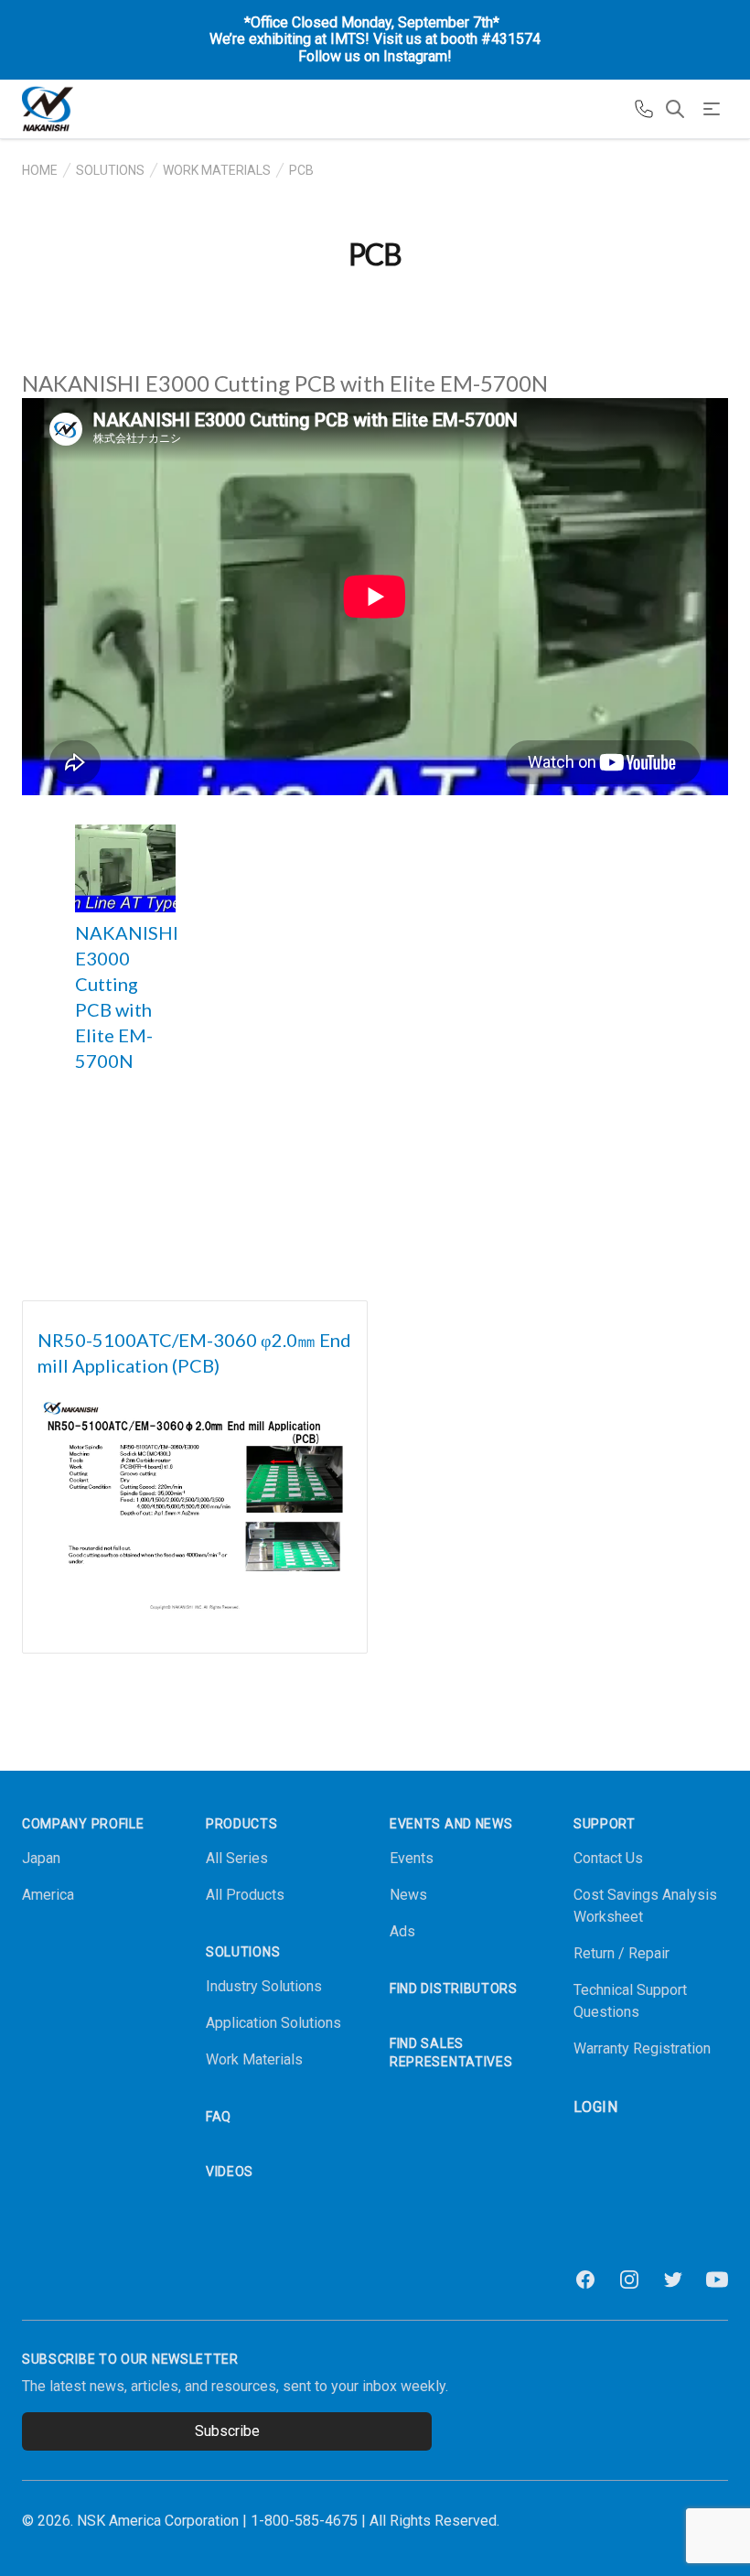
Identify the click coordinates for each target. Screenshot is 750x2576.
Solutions (110, 170)
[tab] (125, 868)
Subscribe (227, 2431)
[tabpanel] (375, 597)
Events (412, 1858)
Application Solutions (273, 2023)
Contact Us (608, 1858)
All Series (237, 1858)
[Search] (675, 109)
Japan (41, 1858)
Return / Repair (621, 1953)
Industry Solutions (264, 1986)
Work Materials (217, 170)
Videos (230, 2172)
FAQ (219, 2117)
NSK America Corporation (158, 2521)
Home (40, 170)
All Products (245, 1895)
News (408, 1895)
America (48, 1895)
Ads (402, 1931)
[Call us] (644, 109)
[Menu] (712, 109)
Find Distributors (454, 1989)
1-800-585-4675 (304, 2521)
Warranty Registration (642, 2048)
